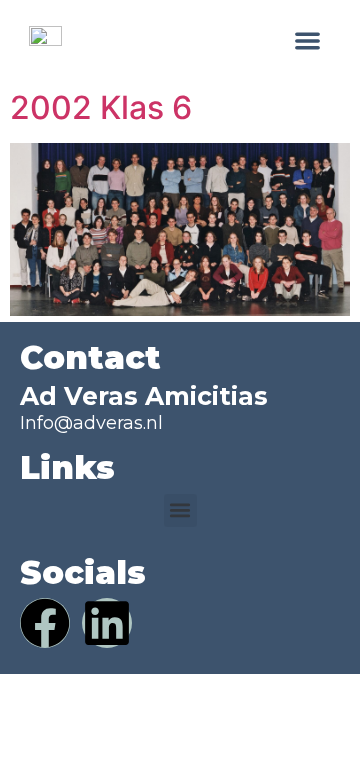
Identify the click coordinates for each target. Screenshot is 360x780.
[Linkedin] (107, 623)
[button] (308, 40)
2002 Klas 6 (101, 107)
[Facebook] (45, 623)
